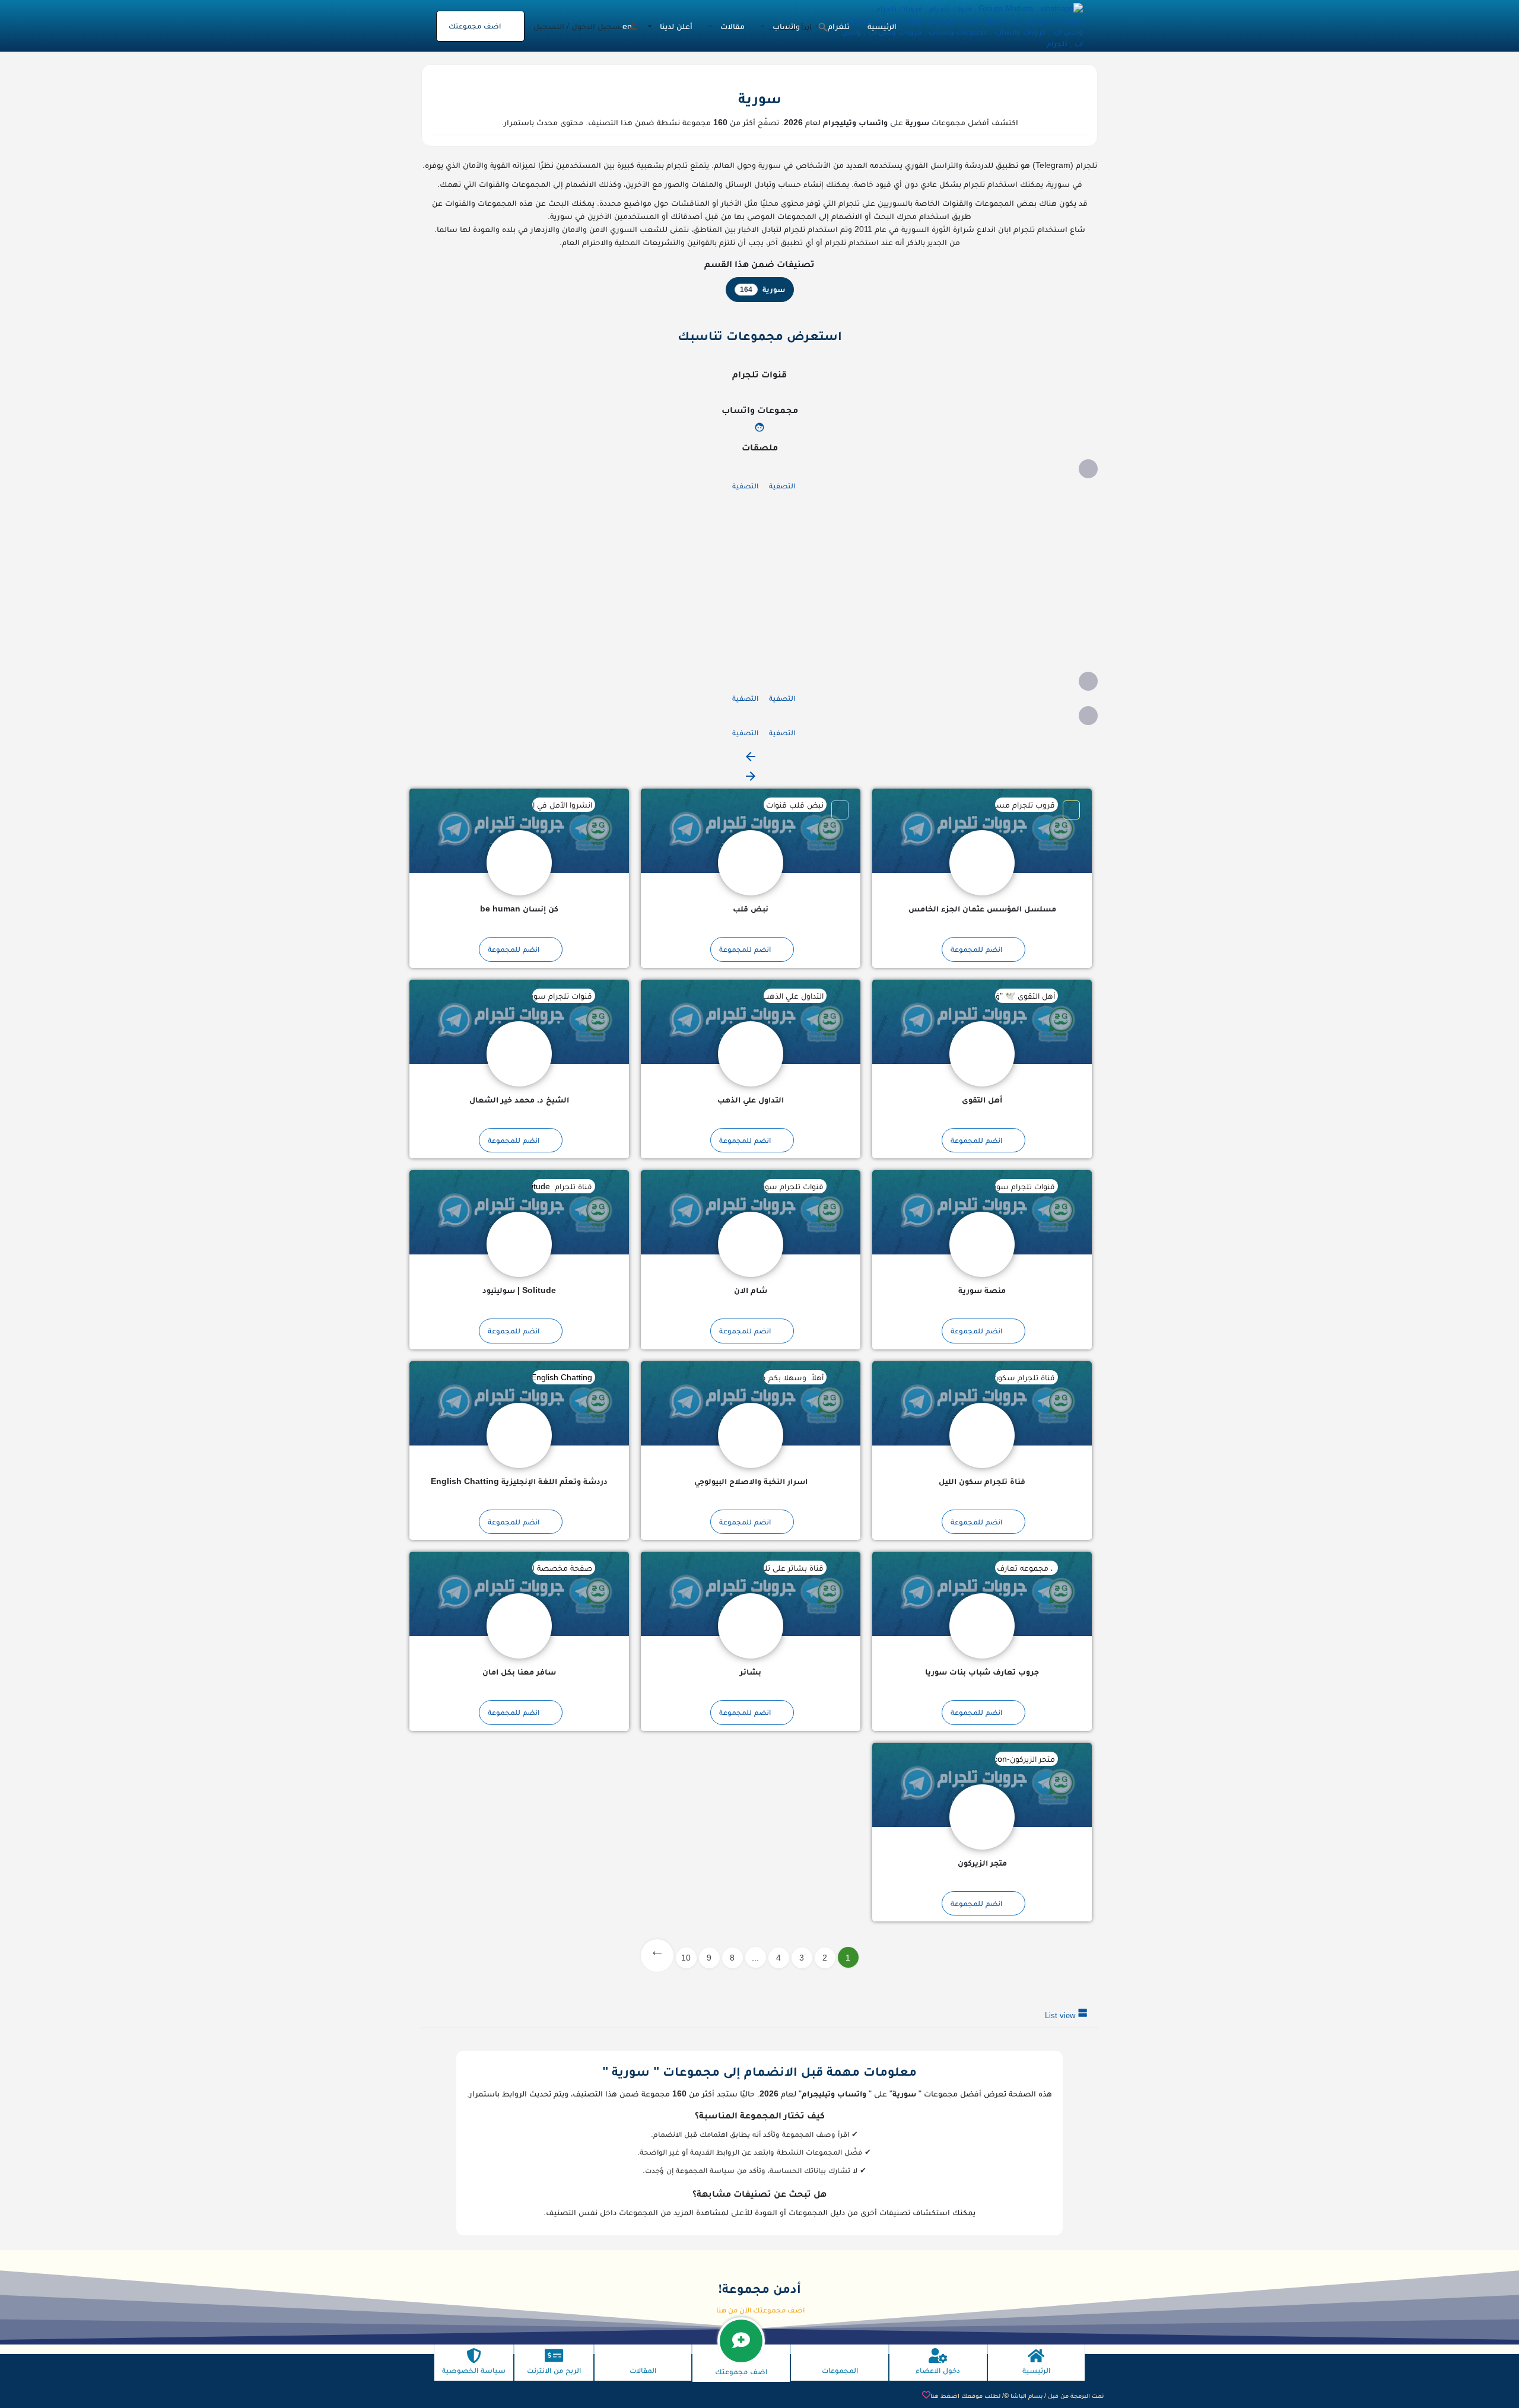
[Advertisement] (759, 583)
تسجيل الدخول (597, 26)
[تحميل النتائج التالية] (751, 781)
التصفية (781, 486)
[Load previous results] (751, 761)
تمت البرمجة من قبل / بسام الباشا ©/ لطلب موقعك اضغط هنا (1017, 2396)
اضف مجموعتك (475, 26)
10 (686, 1958)
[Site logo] (960, 25)
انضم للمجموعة (976, 949)
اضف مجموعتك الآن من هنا (760, 2310)
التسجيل (549, 26)
